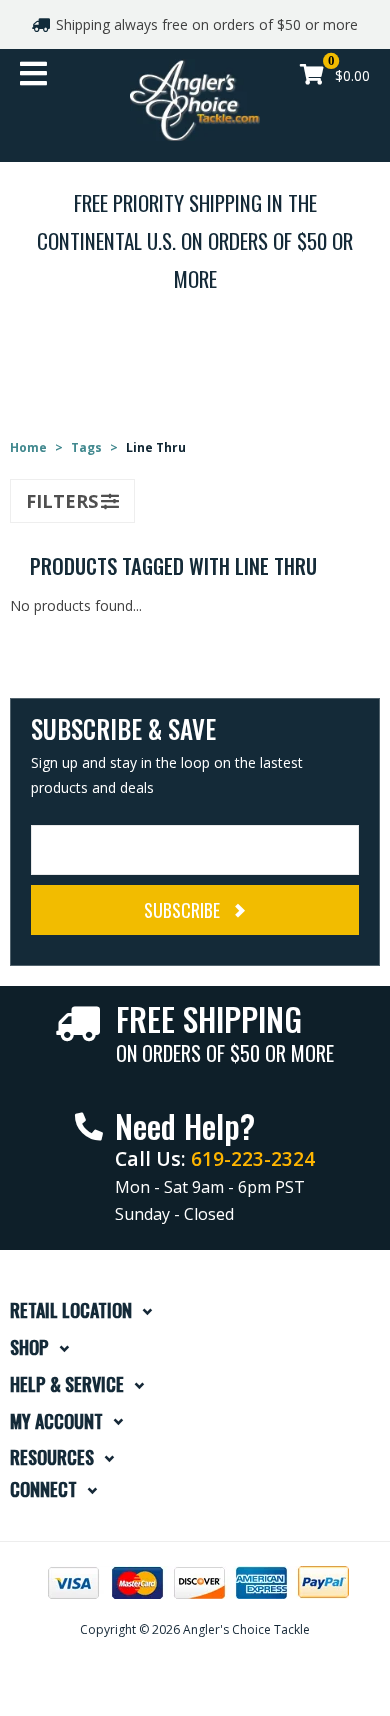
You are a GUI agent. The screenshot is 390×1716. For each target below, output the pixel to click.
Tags (86, 447)
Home (28, 447)
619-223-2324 (253, 1158)
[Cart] (312, 76)
